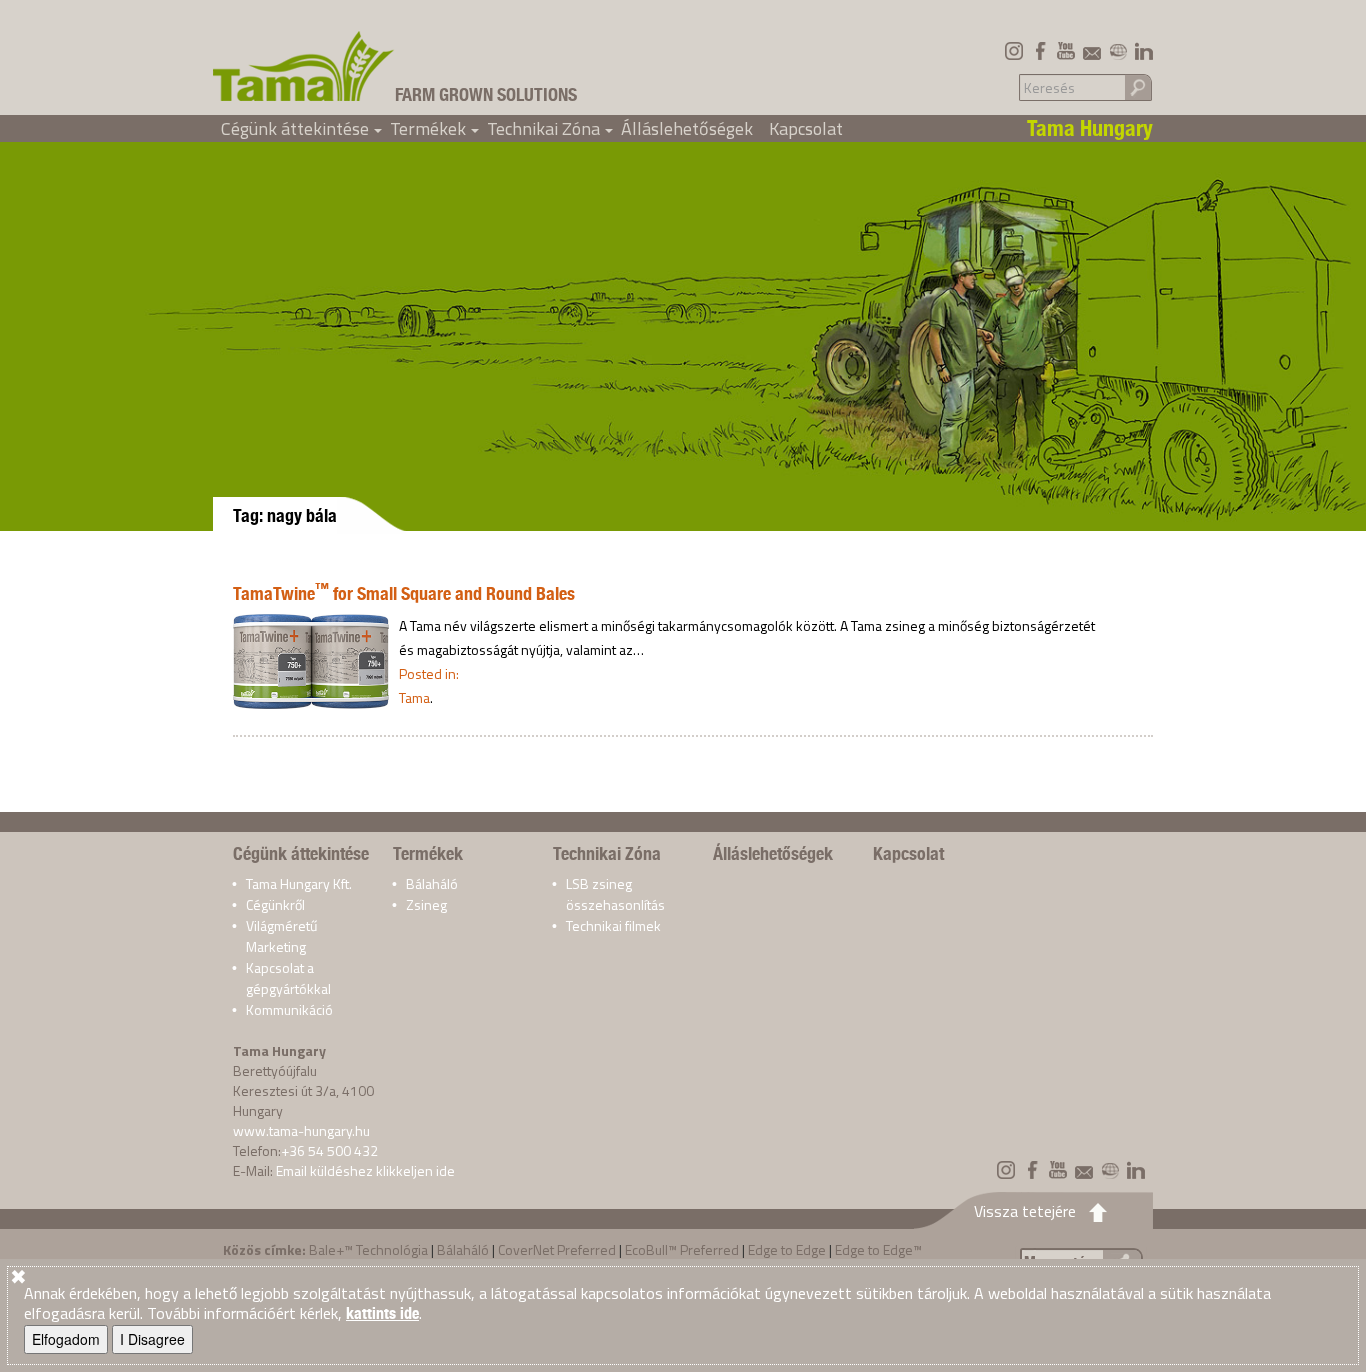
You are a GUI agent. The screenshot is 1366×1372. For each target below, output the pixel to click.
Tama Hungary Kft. (299, 883)
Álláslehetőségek (687, 128)
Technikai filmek (613, 925)
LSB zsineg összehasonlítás (615, 894)
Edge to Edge (787, 1249)
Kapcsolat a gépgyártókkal (288, 978)
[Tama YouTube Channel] (1066, 51)
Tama (414, 697)
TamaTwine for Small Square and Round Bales (404, 593)
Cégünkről (275, 904)
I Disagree (152, 1339)
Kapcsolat (806, 128)
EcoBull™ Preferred (682, 1249)
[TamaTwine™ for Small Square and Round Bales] (311, 659)
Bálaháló (432, 883)
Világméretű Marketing (281, 936)
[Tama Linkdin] (1144, 51)
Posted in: (429, 673)
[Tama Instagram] (1014, 51)
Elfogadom (66, 1339)
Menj (1138, 86)
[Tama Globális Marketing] (1118, 51)
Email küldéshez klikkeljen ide (365, 1170)
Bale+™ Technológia (368, 1249)
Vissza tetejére (1025, 1211)
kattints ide (382, 1313)
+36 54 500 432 (329, 1150)
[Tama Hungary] (304, 66)
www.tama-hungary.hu (301, 1130)
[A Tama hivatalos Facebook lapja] (1040, 51)
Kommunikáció (289, 1009)
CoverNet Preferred (557, 1249)
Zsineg (426, 904)
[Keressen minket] (1092, 51)
